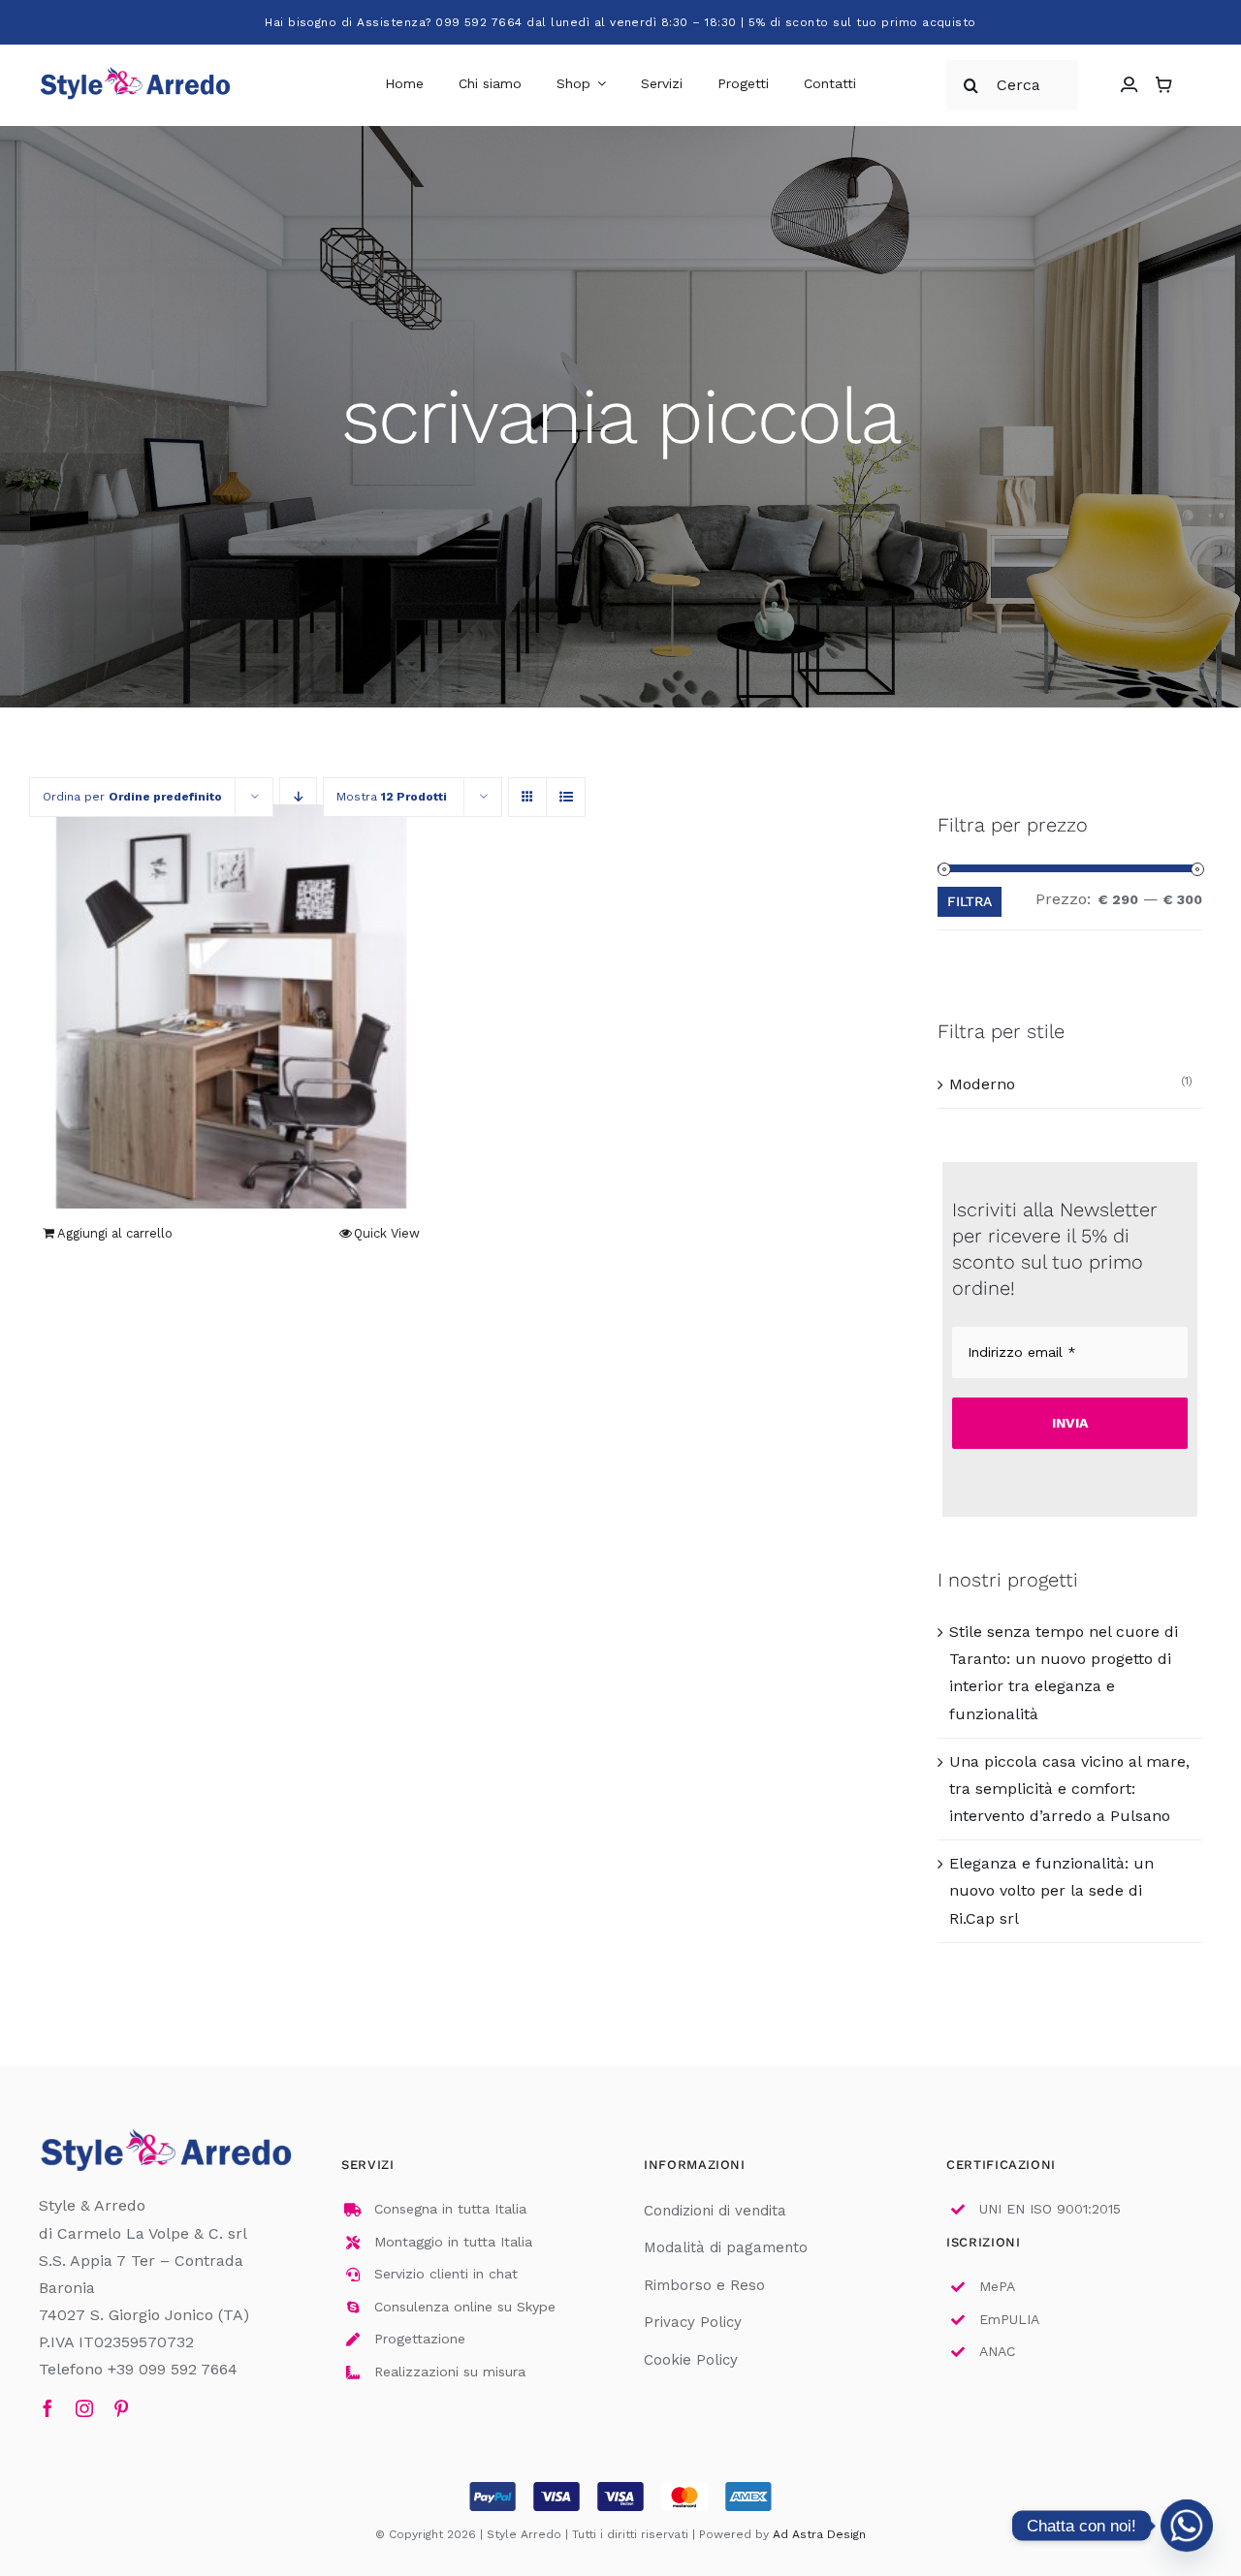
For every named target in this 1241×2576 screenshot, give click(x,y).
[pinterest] (121, 2408)
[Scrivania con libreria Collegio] (231, 1006)
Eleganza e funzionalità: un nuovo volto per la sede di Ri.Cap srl (1051, 1890)
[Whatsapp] (1187, 2526)
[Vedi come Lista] (566, 797)
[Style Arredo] (136, 70)
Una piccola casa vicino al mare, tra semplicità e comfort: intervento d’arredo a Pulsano (1069, 1789)
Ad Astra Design (819, 2534)
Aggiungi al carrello (115, 1233)
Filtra (970, 901)
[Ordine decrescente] (298, 797)
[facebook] (48, 2408)
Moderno (982, 1084)
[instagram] (84, 2408)
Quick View (387, 1233)
